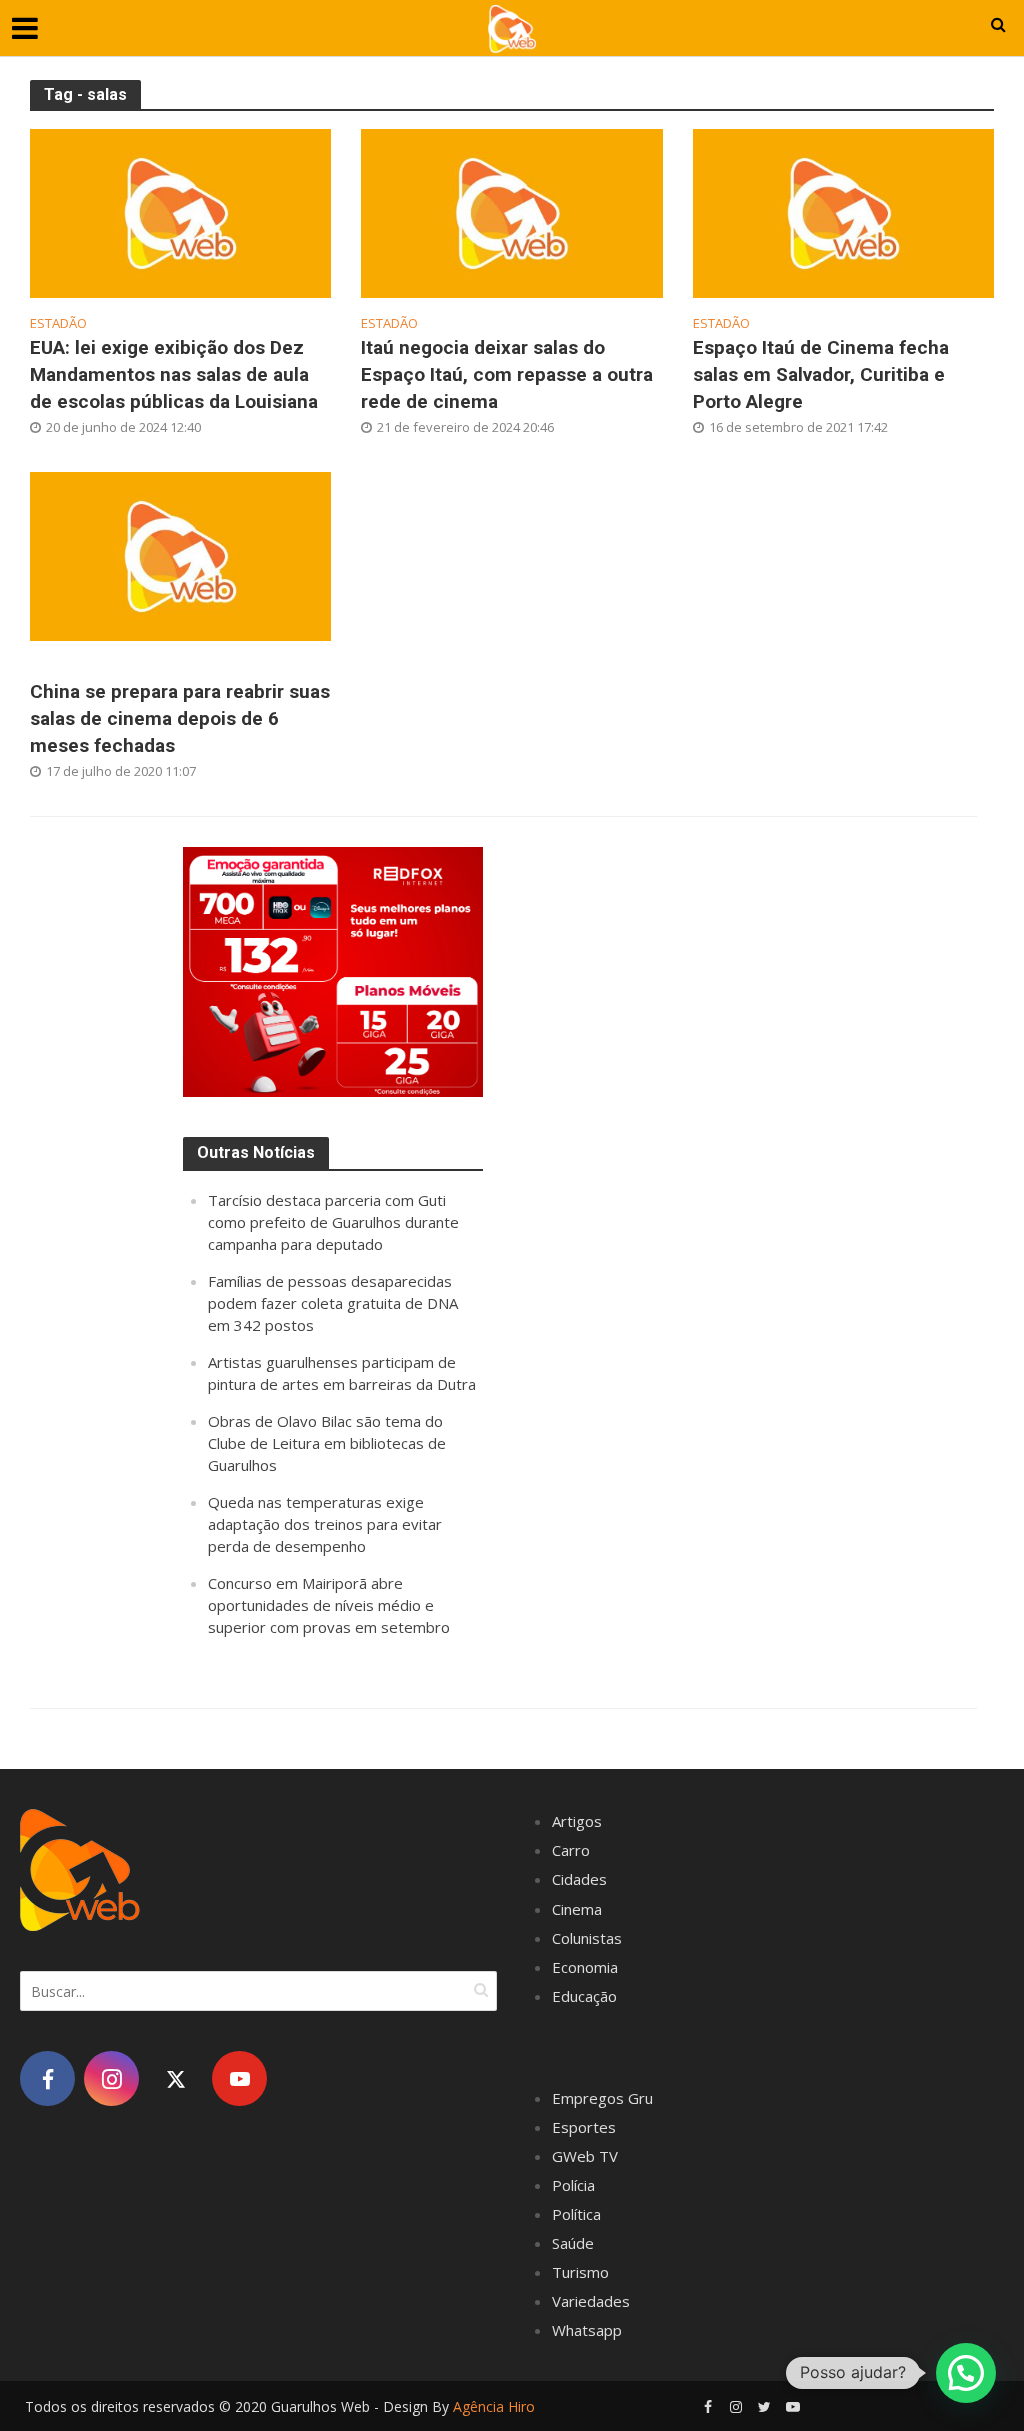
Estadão (58, 323)
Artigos (577, 1821)
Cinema (577, 1909)
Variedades (591, 2301)
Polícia (573, 2185)
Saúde (573, 2243)
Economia (585, 1967)
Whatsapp (587, 2330)
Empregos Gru (602, 2098)
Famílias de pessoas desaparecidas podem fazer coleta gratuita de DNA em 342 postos (333, 1303)
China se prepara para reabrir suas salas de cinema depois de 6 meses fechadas (180, 718)
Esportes (584, 2127)
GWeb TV (585, 2156)
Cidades (579, 1879)
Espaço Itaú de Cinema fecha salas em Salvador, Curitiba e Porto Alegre (821, 374)
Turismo (580, 2272)
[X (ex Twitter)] (175, 2078)
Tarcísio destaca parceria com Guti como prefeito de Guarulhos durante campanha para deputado (333, 1222)
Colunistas (587, 1938)
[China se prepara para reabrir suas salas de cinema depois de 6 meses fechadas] (180, 555)
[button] (966, 2373)
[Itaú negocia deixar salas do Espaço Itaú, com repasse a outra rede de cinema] (511, 212)
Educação (584, 1996)
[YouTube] (239, 2078)
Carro (571, 1850)
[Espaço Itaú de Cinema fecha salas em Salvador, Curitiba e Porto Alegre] (843, 212)
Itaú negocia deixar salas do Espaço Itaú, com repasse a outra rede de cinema (507, 374)
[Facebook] (47, 2078)
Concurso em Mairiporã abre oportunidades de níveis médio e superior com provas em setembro (329, 1605)
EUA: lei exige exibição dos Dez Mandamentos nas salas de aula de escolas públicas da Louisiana (174, 374)
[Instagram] (111, 2078)
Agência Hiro (494, 2406)
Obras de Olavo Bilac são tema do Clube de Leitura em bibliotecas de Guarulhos (327, 1443)
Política (576, 2214)
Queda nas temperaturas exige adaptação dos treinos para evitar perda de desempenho (325, 1524)
